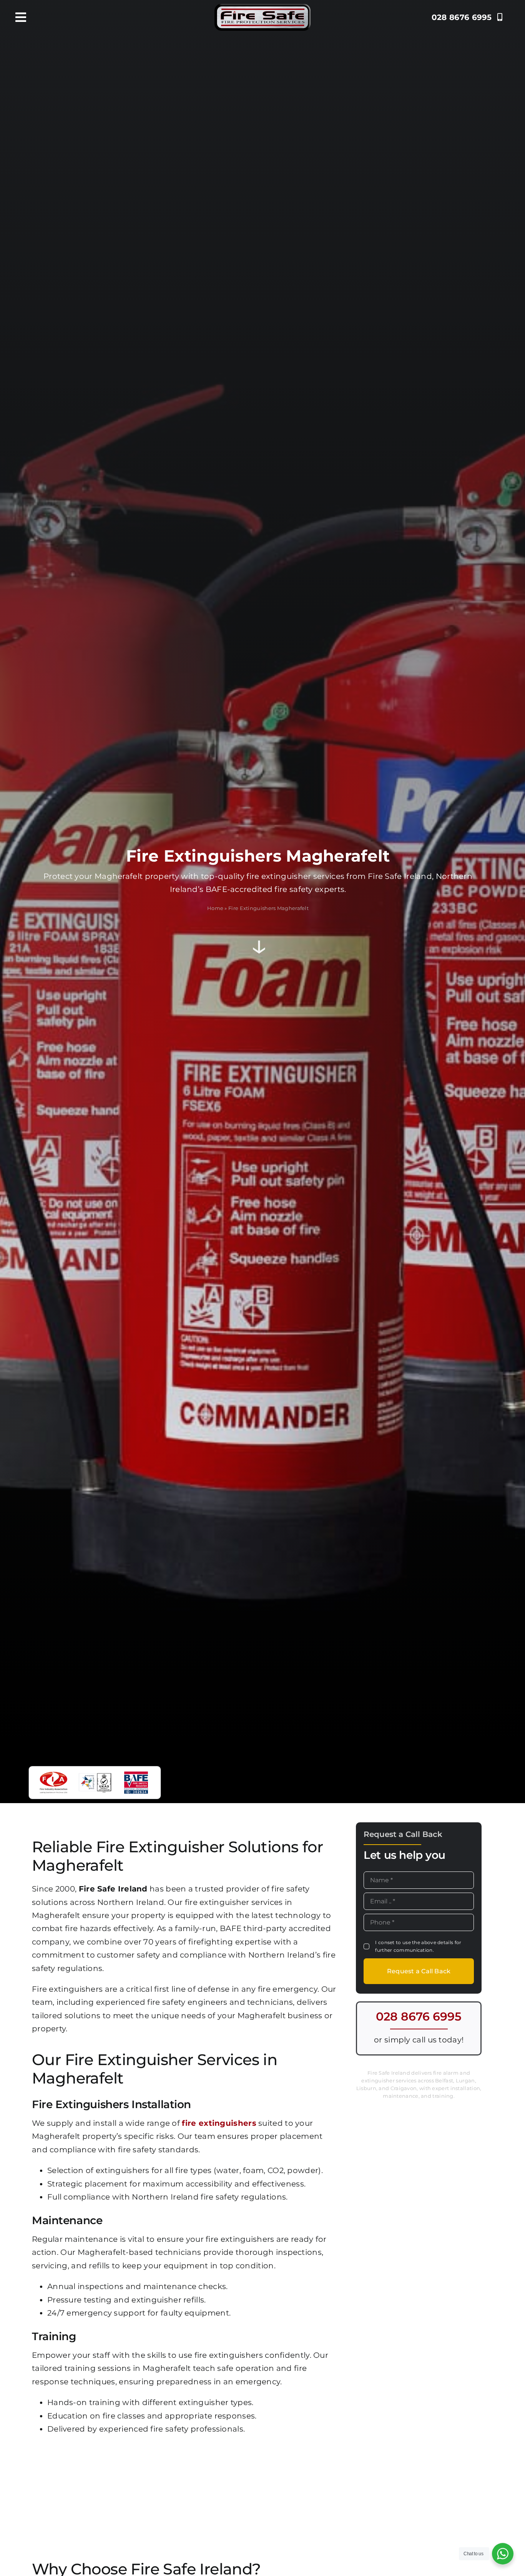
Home (215, 908)
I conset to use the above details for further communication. (418, 1946)
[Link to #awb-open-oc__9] (21, 17)
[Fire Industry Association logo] (53, 1774)
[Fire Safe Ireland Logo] (262, 8)
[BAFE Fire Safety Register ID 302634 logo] (136, 1774)
